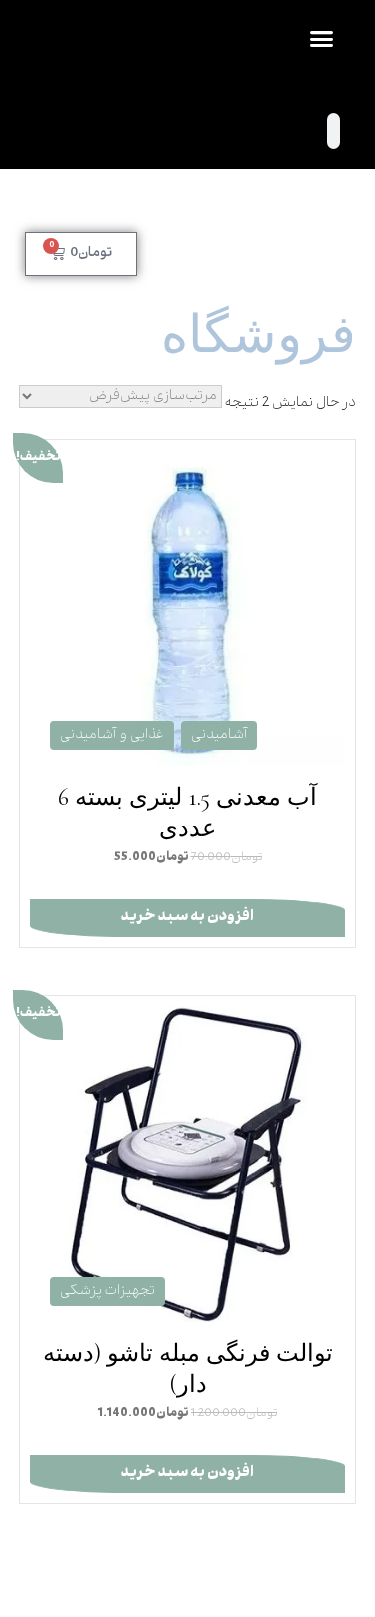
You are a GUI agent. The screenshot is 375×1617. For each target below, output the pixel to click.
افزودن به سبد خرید (187, 917)
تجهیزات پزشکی (107, 1291)
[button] (322, 39)
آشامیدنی (219, 735)
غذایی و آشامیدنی (112, 735)
